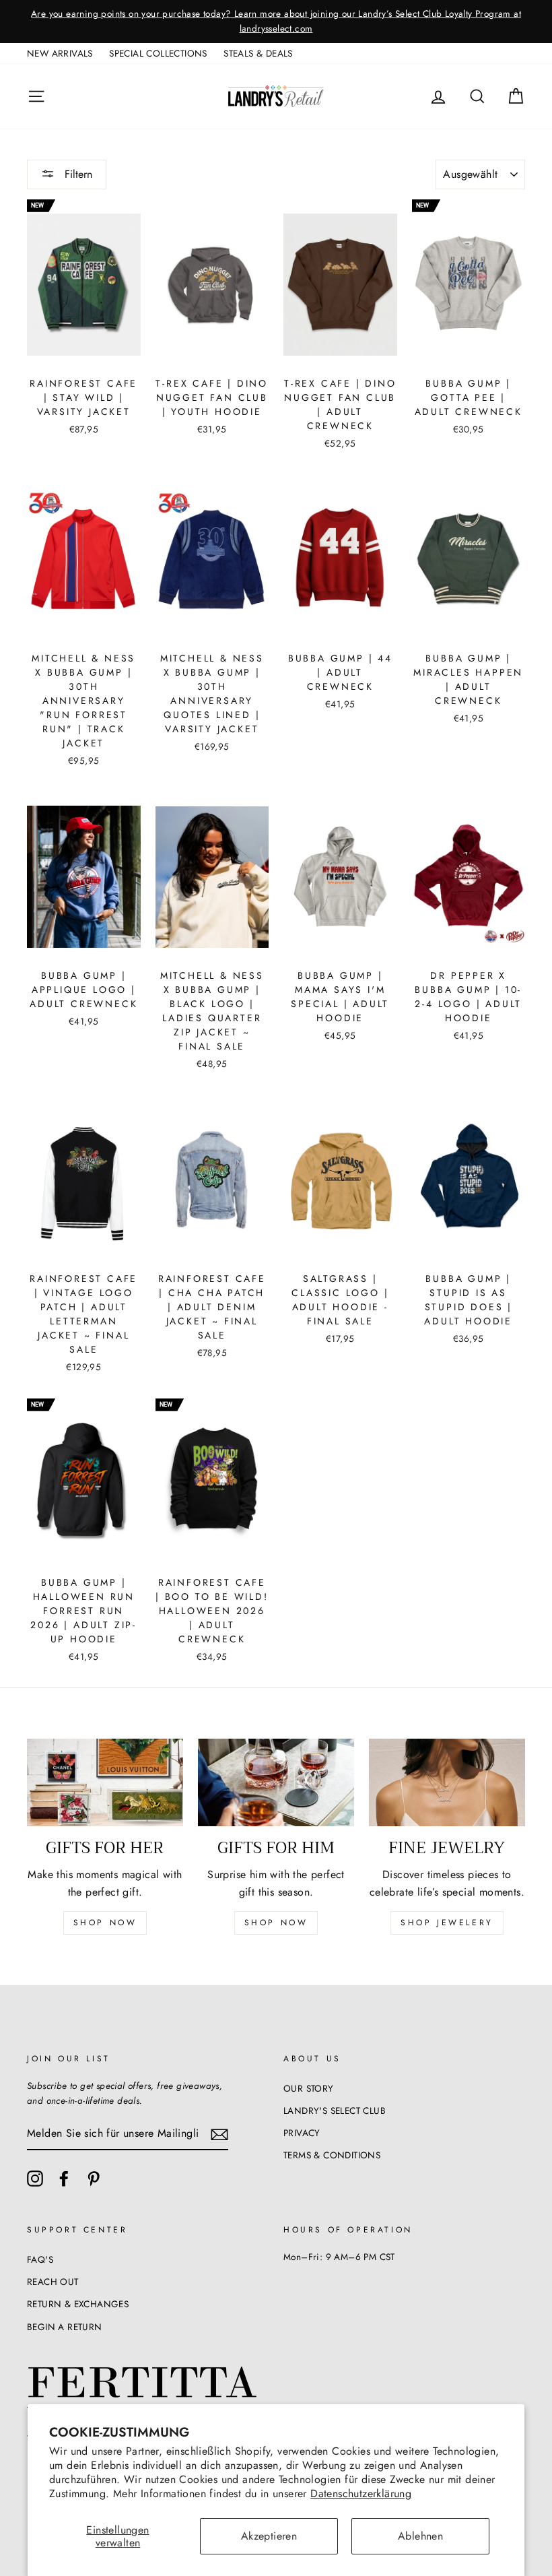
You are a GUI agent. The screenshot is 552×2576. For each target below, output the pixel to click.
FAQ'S (40, 2259)
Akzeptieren (269, 2536)
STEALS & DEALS (258, 53)
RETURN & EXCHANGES (78, 2304)
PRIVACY (302, 2133)
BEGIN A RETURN (65, 2327)
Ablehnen (420, 2536)
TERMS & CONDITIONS (332, 2155)
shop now (105, 1923)
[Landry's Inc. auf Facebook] (64, 2179)
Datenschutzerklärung (361, 2493)
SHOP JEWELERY (447, 1923)
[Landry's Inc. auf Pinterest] (94, 2179)
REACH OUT (53, 2282)
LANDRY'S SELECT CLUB (335, 2111)
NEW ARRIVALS (60, 53)
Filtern (77, 174)
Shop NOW (276, 1923)
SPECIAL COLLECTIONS (158, 53)
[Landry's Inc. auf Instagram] (35, 2179)
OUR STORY (309, 2088)
